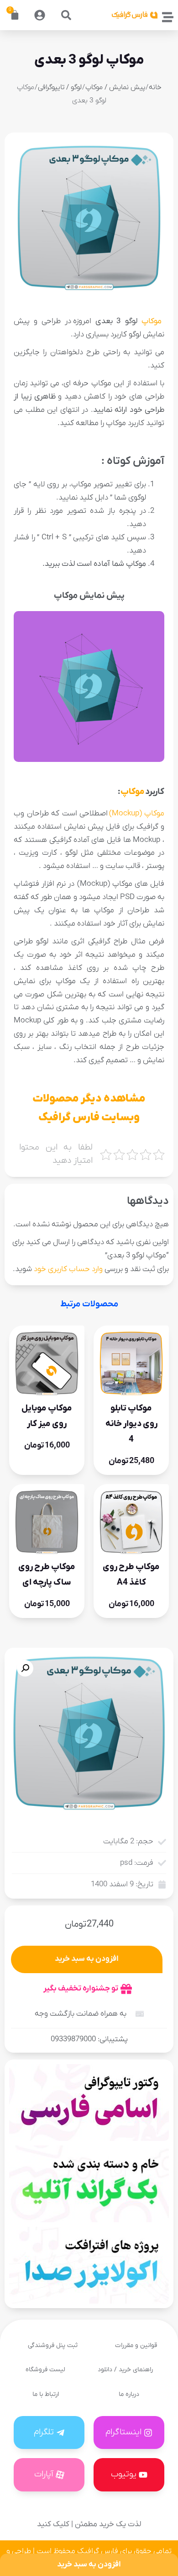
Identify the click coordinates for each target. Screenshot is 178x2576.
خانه (155, 87)
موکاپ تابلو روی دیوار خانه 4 (131, 1424)
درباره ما (129, 2394)
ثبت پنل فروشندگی (53, 2345)
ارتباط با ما (46, 2394)
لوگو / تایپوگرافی (60, 87)
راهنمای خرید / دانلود (125, 2370)
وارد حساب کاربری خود (68, 1269)
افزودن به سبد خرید (87, 1959)
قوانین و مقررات (136, 2345)
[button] (66, 15)
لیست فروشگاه (45, 2370)
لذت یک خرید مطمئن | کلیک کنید (89, 2524)
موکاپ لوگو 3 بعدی (89, 60)
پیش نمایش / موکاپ (115, 87)
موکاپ (152, 321)
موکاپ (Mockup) (137, 814)
